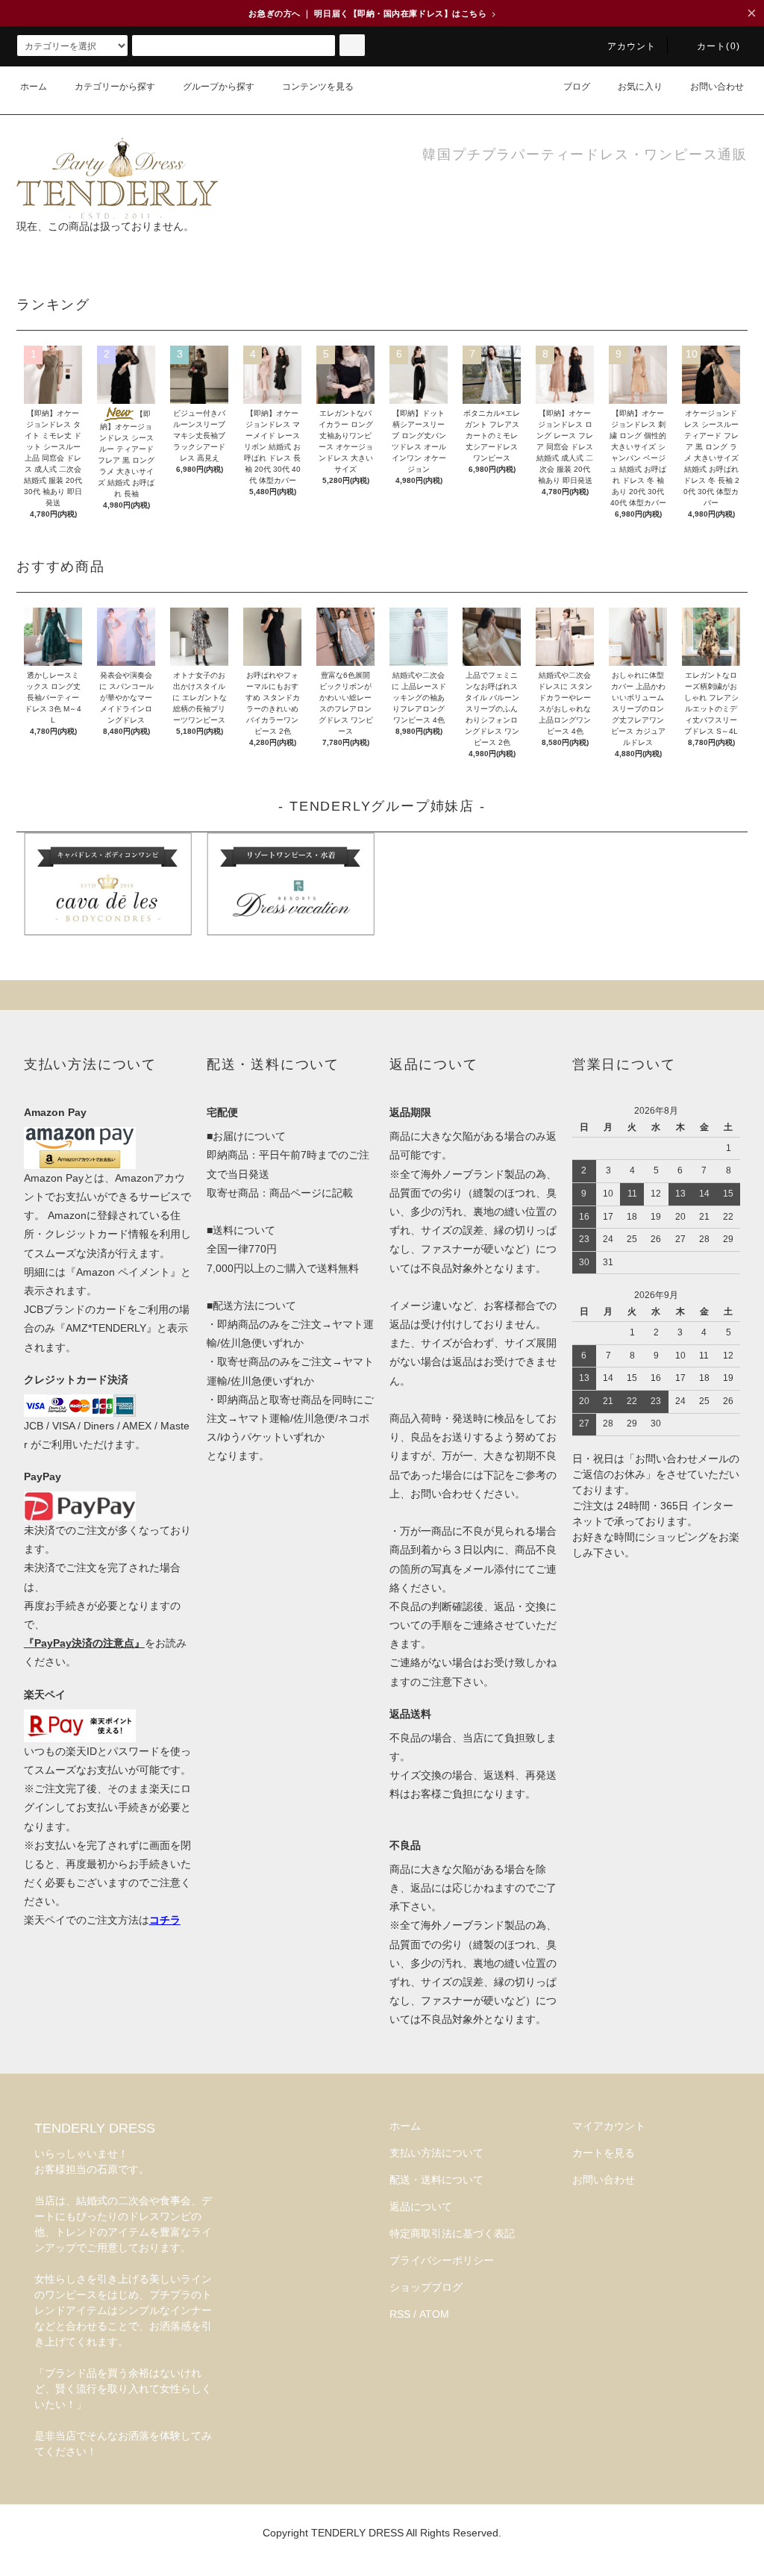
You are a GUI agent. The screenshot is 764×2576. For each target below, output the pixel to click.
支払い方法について (436, 2153)
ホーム (34, 87)
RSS (400, 2314)
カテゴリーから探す (115, 87)
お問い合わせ (717, 87)
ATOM (434, 2314)
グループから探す (219, 87)
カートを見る (604, 2153)
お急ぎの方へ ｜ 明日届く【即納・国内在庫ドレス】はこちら (372, 13)
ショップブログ (426, 2287)
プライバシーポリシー (442, 2260)
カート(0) (718, 46)
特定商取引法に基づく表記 (452, 2233)
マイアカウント (609, 2126)
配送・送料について (436, 2180)
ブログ (577, 87)
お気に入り (640, 87)
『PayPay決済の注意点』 (84, 1643)
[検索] (352, 45)
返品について (421, 2207)
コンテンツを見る (318, 87)
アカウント (632, 46)
